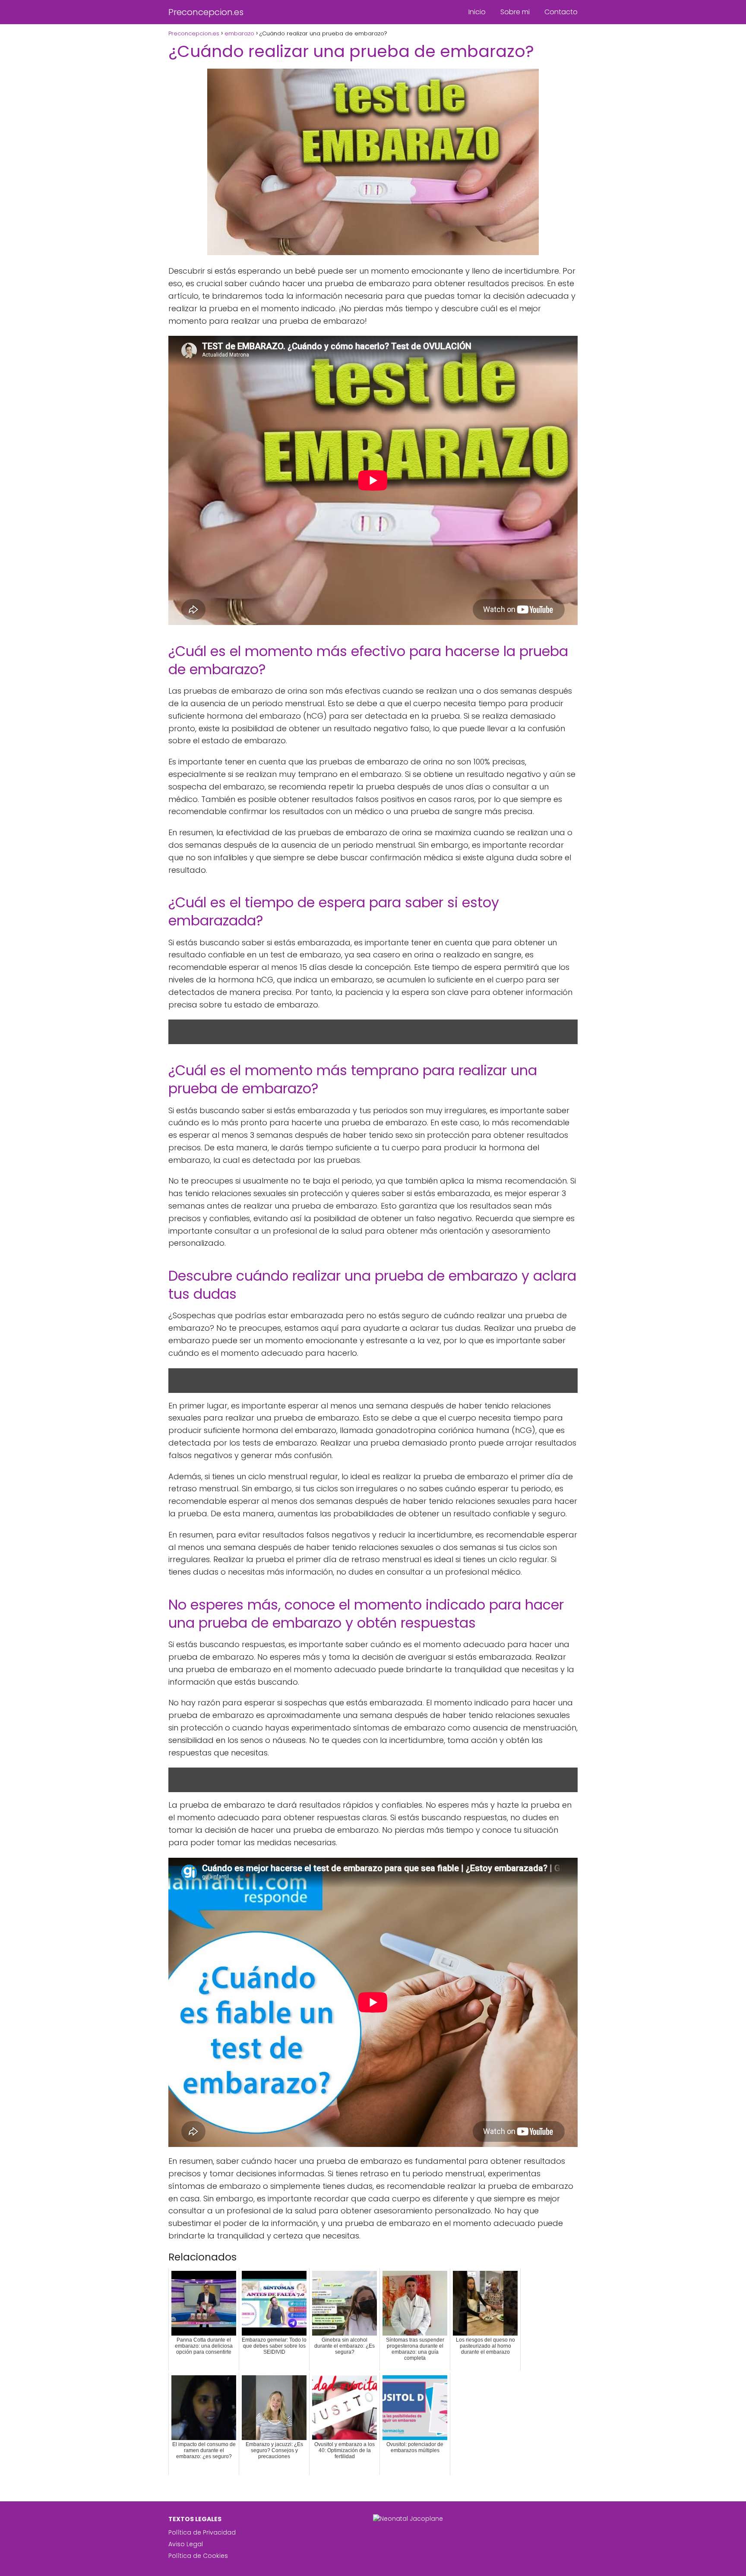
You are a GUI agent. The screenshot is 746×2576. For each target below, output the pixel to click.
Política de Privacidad (202, 2532)
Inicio (477, 12)
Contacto (561, 12)
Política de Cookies (198, 2556)
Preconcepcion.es (206, 12)
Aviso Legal (186, 2544)
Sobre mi (515, 12)
